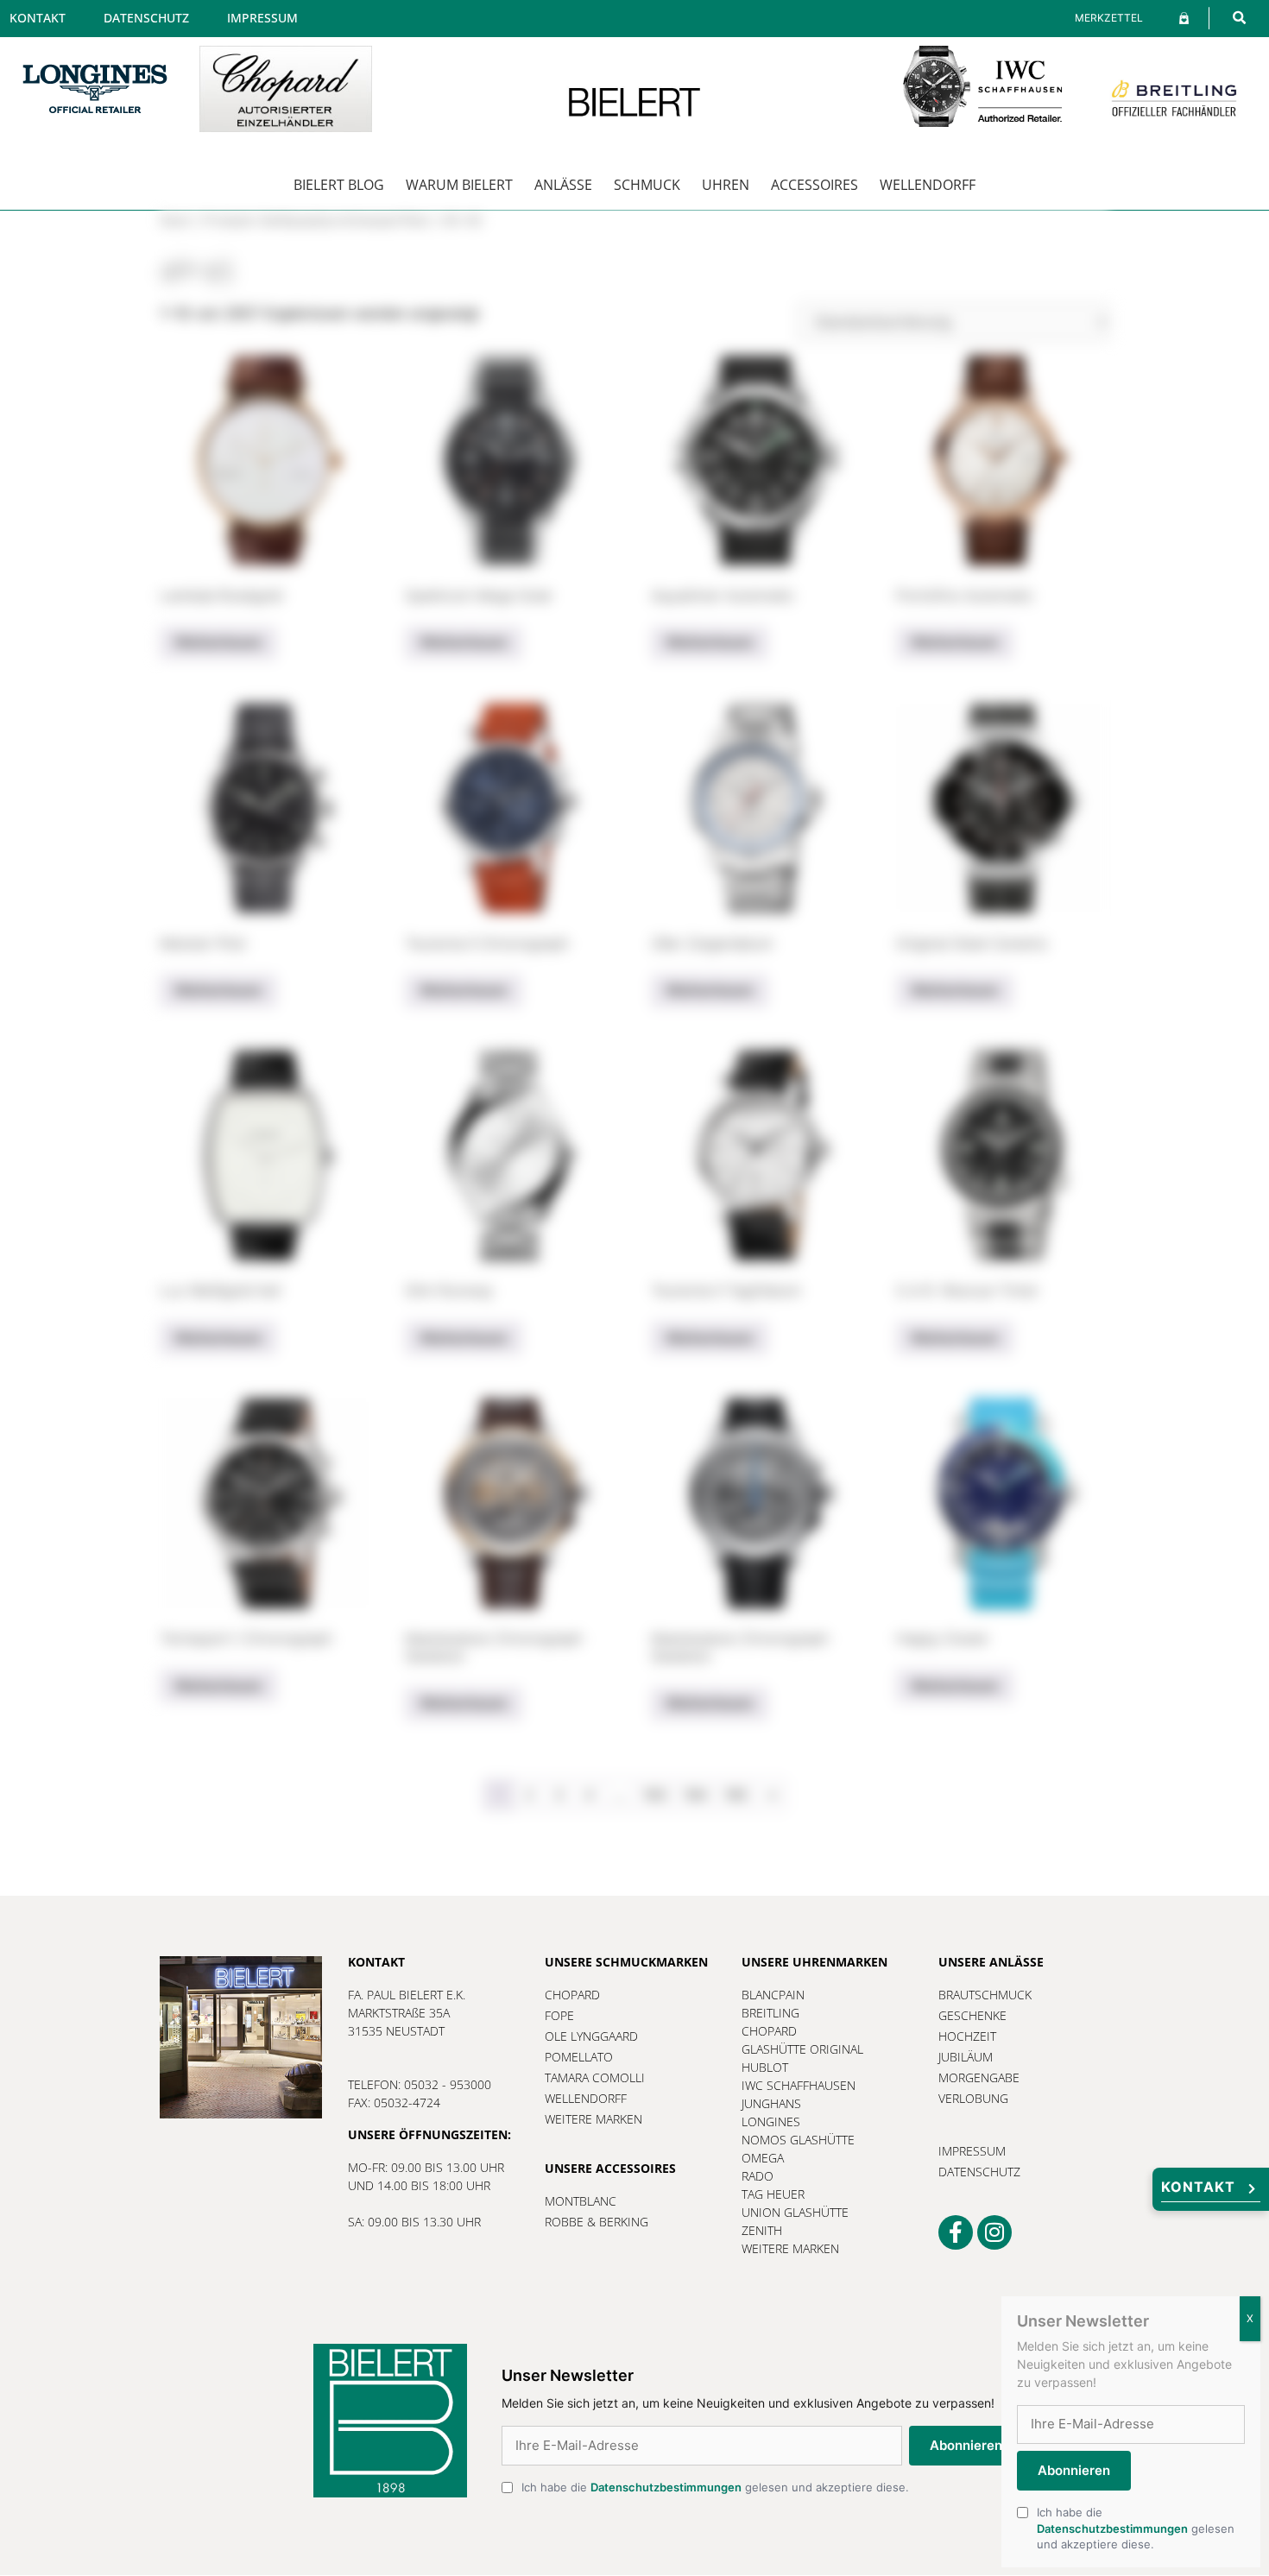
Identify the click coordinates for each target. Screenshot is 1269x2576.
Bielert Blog (339, 185)
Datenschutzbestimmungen (666, 2487)
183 (655, 1795)
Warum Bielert (459, 185)
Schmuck (647, 185)
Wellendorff (928, 185)
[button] (1239, 18)
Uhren (726, 185)
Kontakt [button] (1198, 2187)
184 (695, 1795)
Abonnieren (966, 2445)
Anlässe (563, 185)
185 (736, 1795)
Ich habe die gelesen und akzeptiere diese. (715, 2487)
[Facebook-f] (956, 2232)
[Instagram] (994, 2232)
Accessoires (814, 185)
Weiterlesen (218, 642)
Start (176, 221)
